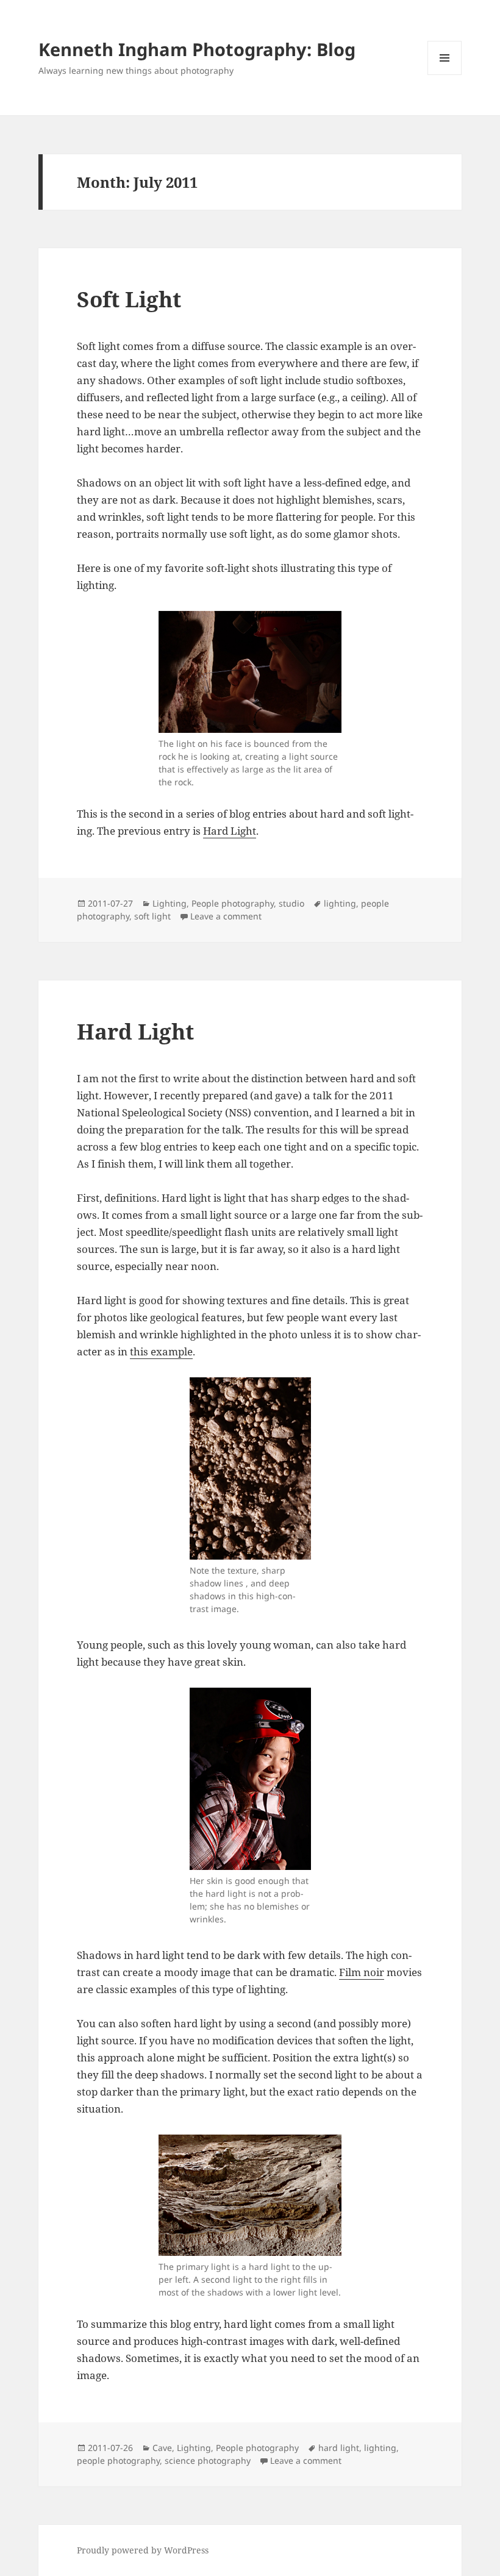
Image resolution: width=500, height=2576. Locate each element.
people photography (118, 2460)
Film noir (362, 1972)
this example (161, 1351)
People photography (233, 903)
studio (291, 903)
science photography (208, 2460)
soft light (152, 916)
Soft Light (129, 299)
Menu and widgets (445, 75)
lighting (340, 903)
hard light (339, 2448)
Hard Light (230, 831)
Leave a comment (226, 916)
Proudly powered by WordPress (143, 2550)
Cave (162, 2448)
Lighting (170, 903)
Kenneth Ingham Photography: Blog (197, 49)
